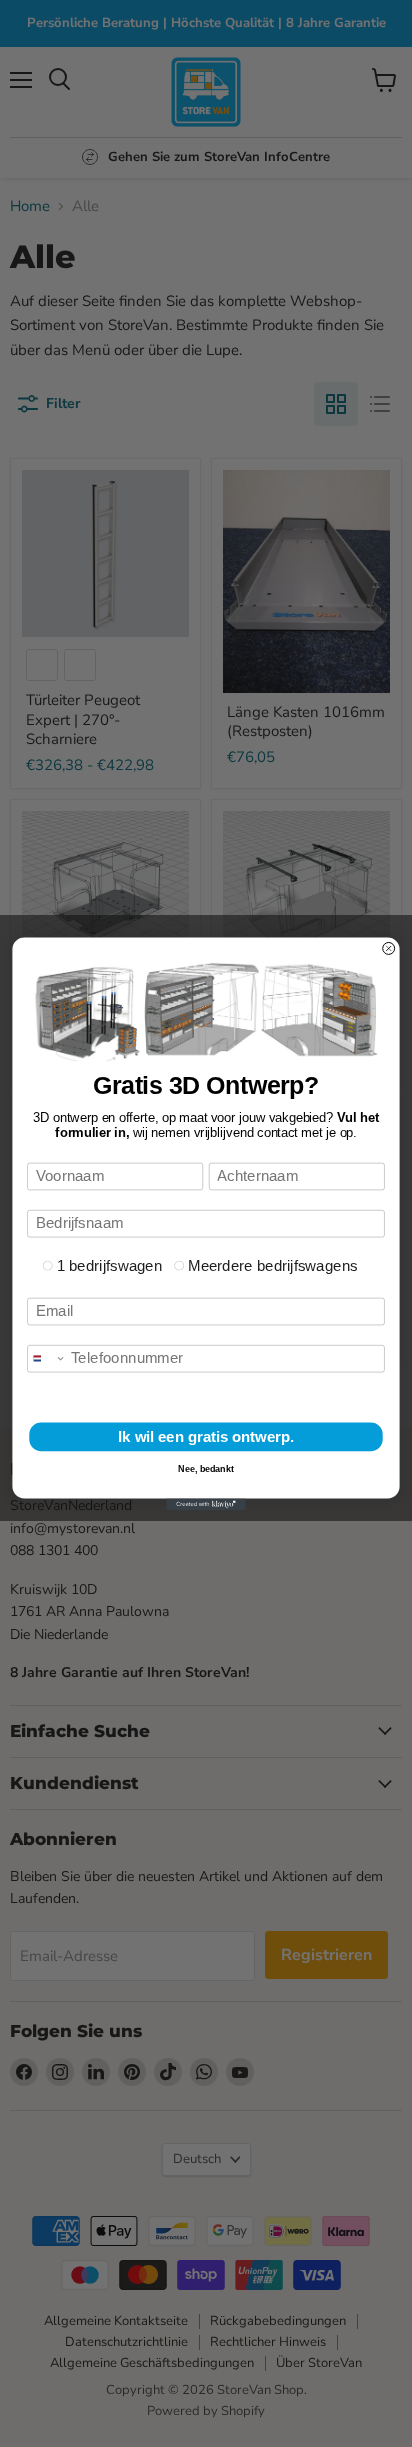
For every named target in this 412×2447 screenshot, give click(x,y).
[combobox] (47, 1358)
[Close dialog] (389, 948)
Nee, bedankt (206, 1468)
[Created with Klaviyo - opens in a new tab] (205, 1504)
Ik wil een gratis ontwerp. (206, 1436)
